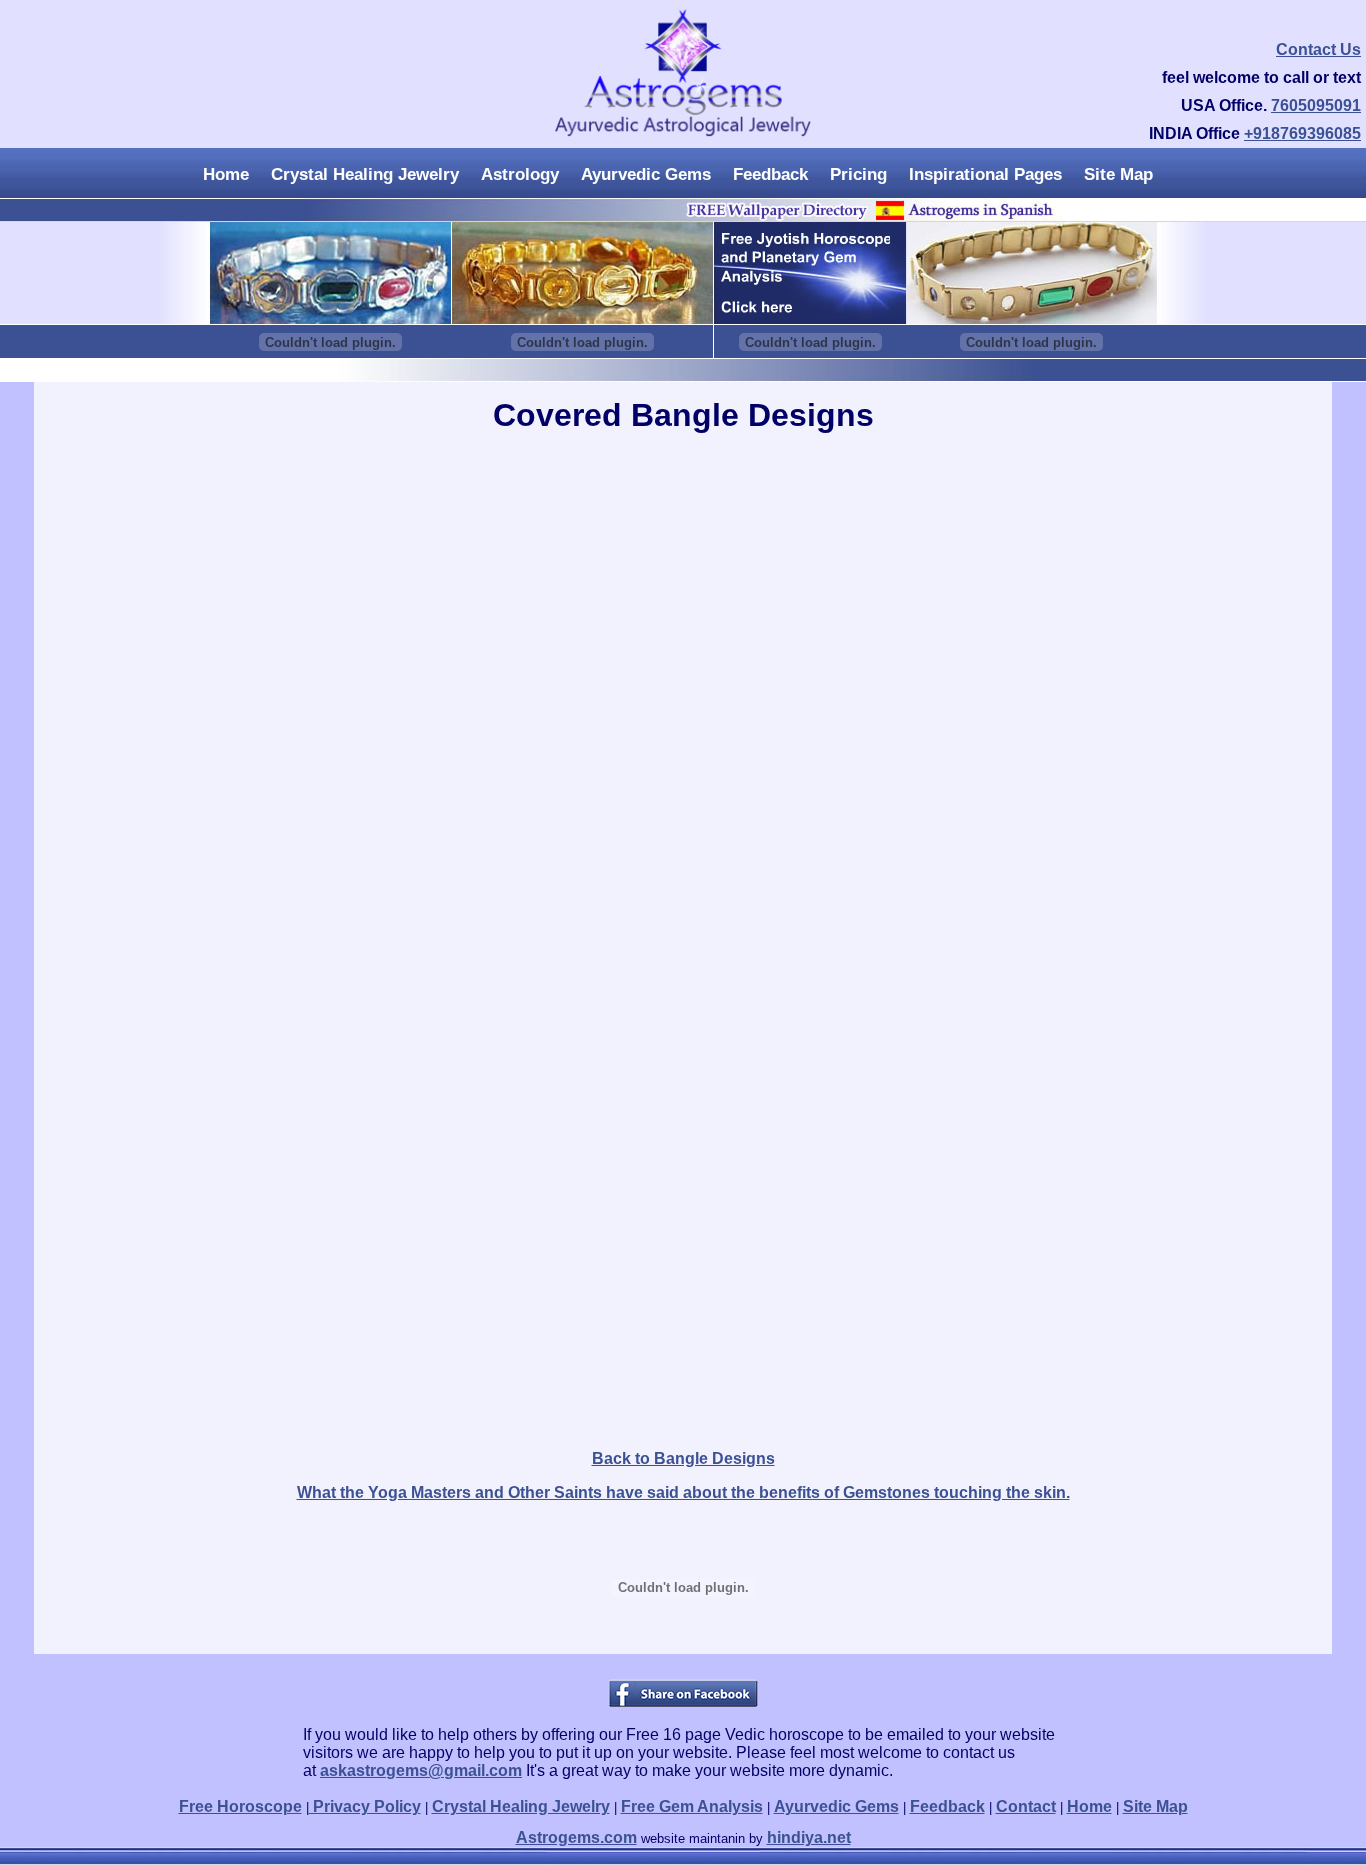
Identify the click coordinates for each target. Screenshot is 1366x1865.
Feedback (770, 174)
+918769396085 (1302, 133)
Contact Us (1318, 49)
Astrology (520, 174)
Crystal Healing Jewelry (365, 174)
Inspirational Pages (985, 174)
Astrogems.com (576, 1837)
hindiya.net (809, 1837)
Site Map (1118, 174)
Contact (1026, 1806)
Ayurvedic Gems (646, 174)
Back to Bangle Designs (683, 1458)
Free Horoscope (240, 1806)
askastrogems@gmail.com (421, 1770)
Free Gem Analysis (692, 1806)
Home (226, 174)
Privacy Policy (365, 1806)
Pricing (858, 174)
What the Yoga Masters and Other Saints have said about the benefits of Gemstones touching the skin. (683, 1492)
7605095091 (1316, 105)
